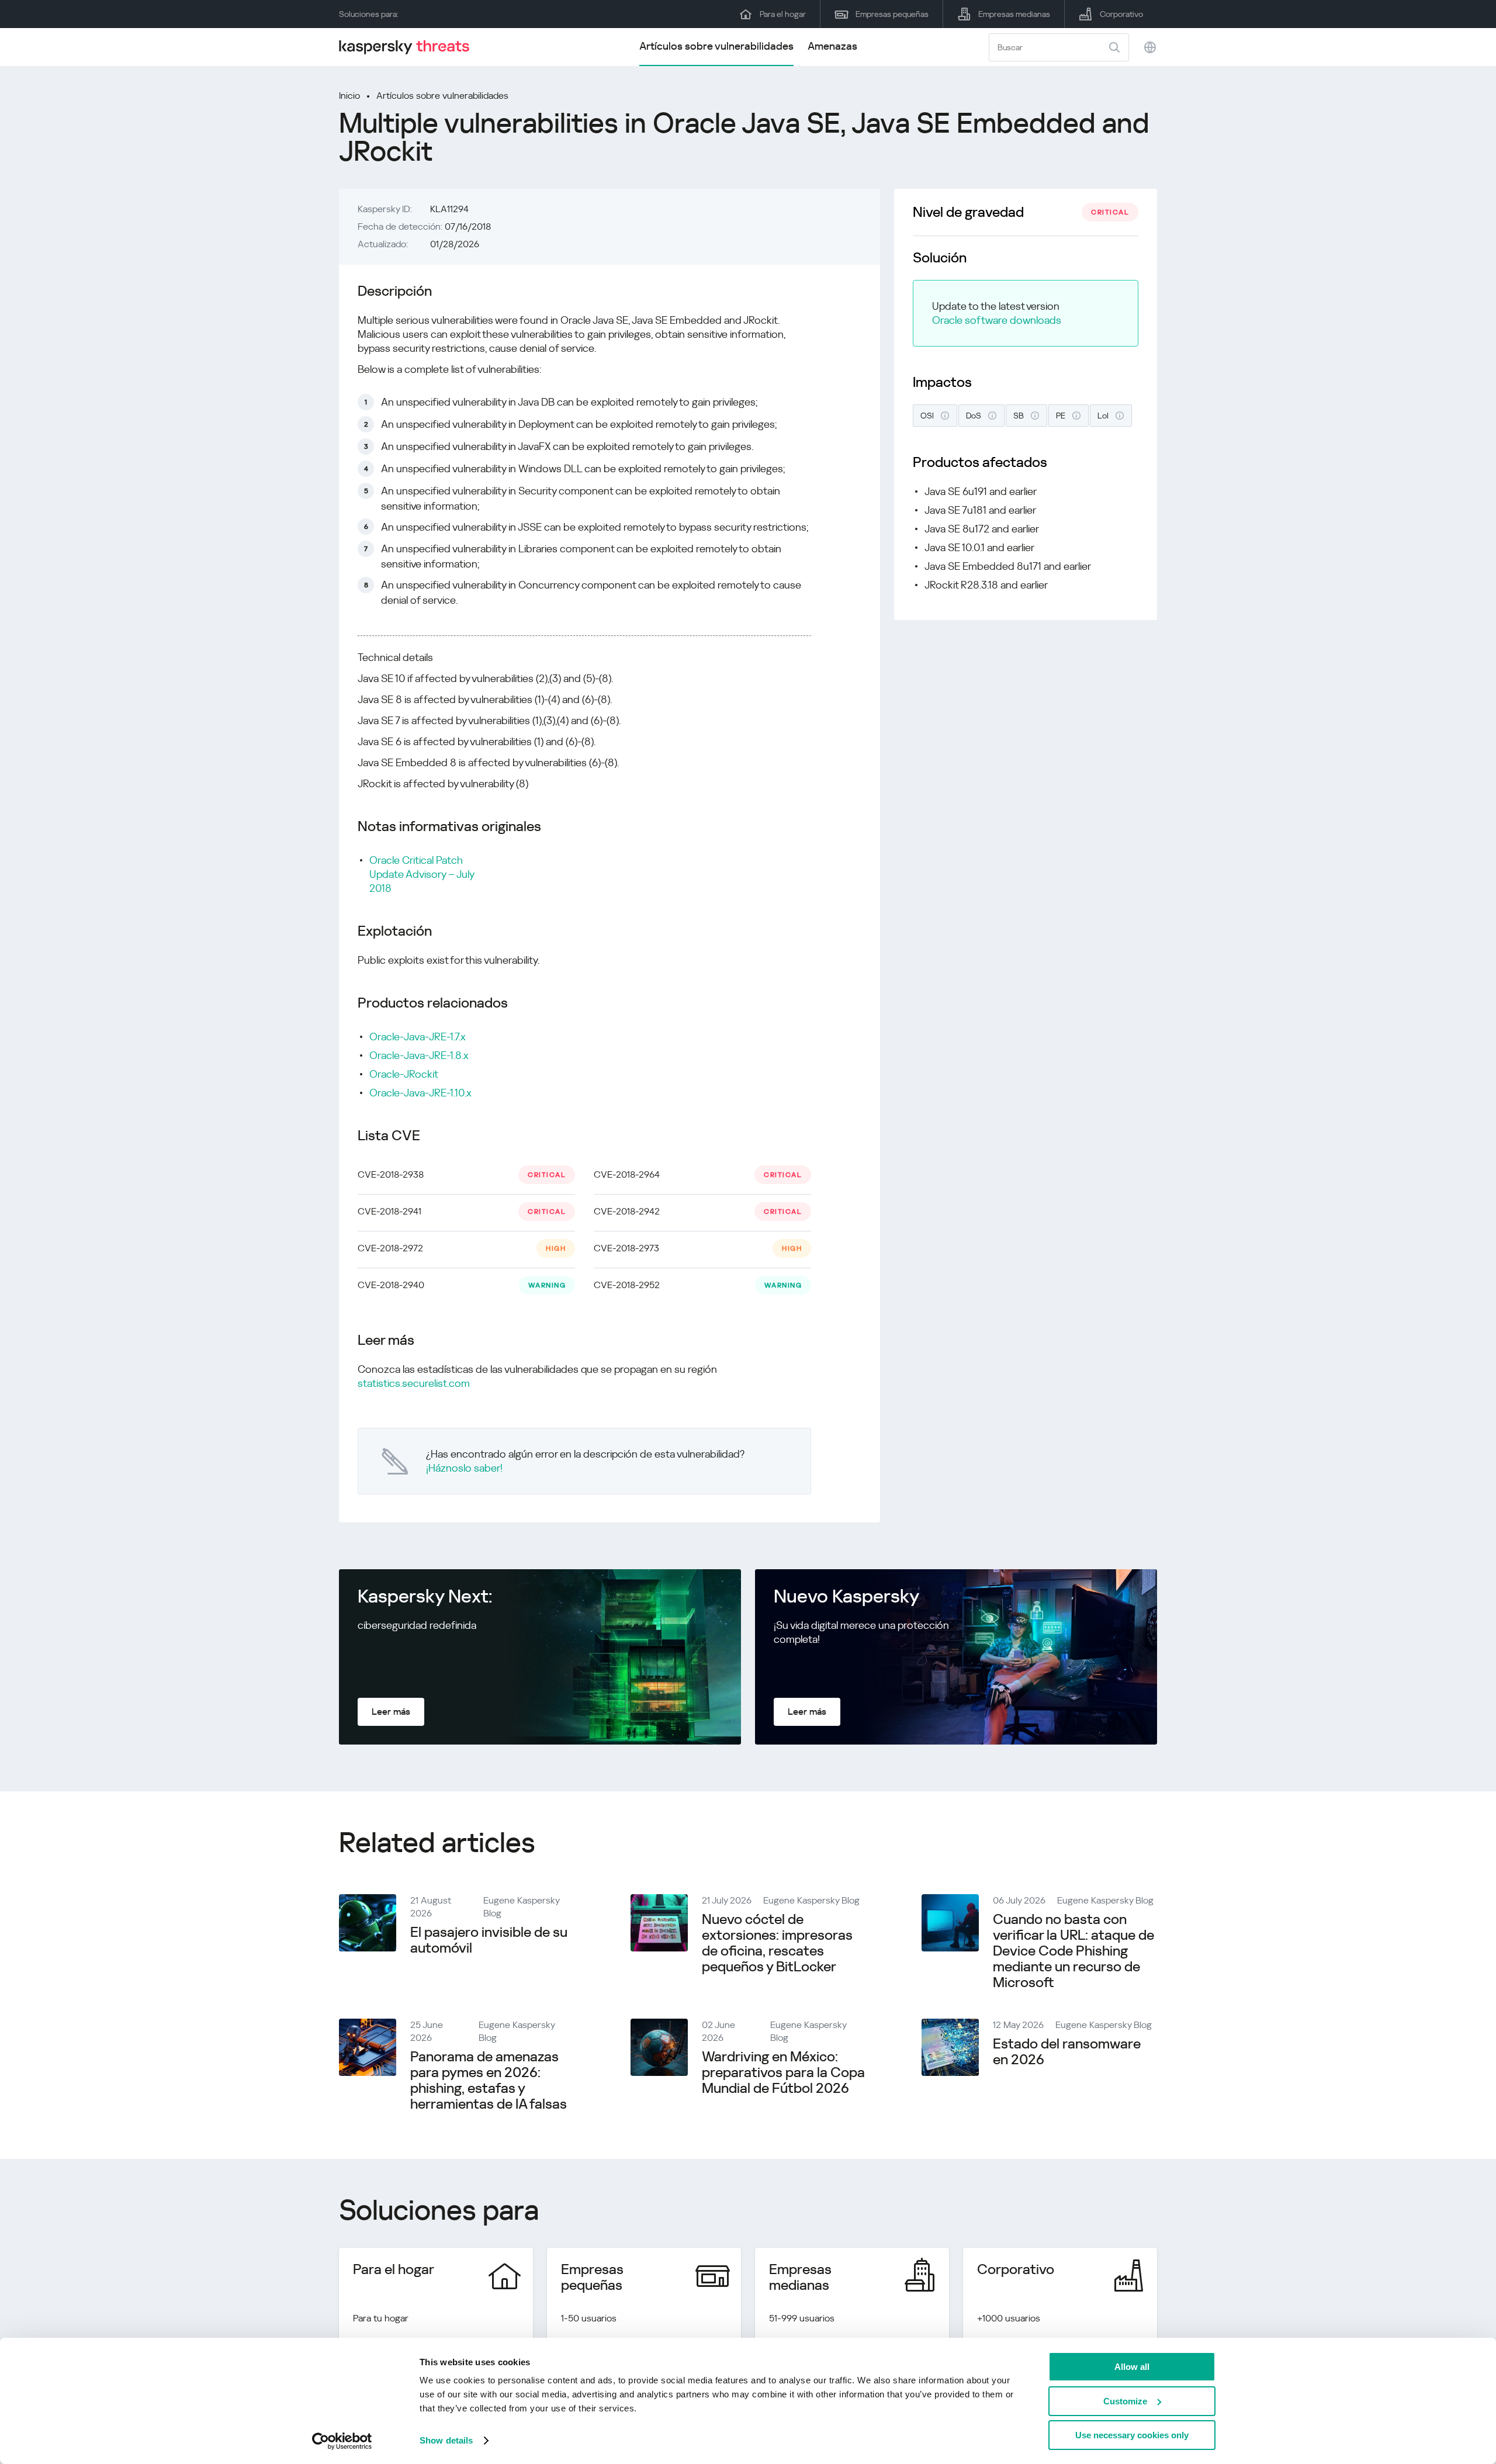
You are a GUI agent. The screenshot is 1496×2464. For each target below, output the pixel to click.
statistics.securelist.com (414, 1383)
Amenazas (832, 46)
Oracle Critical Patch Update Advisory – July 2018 (422, 874)
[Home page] (409, 47)
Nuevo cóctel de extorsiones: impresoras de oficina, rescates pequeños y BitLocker (777, 1943)
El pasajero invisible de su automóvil (489, 1940)
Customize (1125, 2401)
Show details (446, 2440)
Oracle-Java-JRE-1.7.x (418, 1037)
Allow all (1132, 2367)
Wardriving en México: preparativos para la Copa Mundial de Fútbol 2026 (783, 2072)
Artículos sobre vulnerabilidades (716, 46)
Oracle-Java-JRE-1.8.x (419, 1055)
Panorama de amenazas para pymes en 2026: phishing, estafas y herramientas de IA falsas (489, 2080)
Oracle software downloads (997, 320)
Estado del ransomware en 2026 (1067, 2052)
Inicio (349, 96)
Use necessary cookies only (1132, 2435)
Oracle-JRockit (404, 1074)
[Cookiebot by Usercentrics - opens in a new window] (342, 2441)
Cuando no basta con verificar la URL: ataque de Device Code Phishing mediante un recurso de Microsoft (1073, 1951)
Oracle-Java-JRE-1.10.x (420, 1093)
